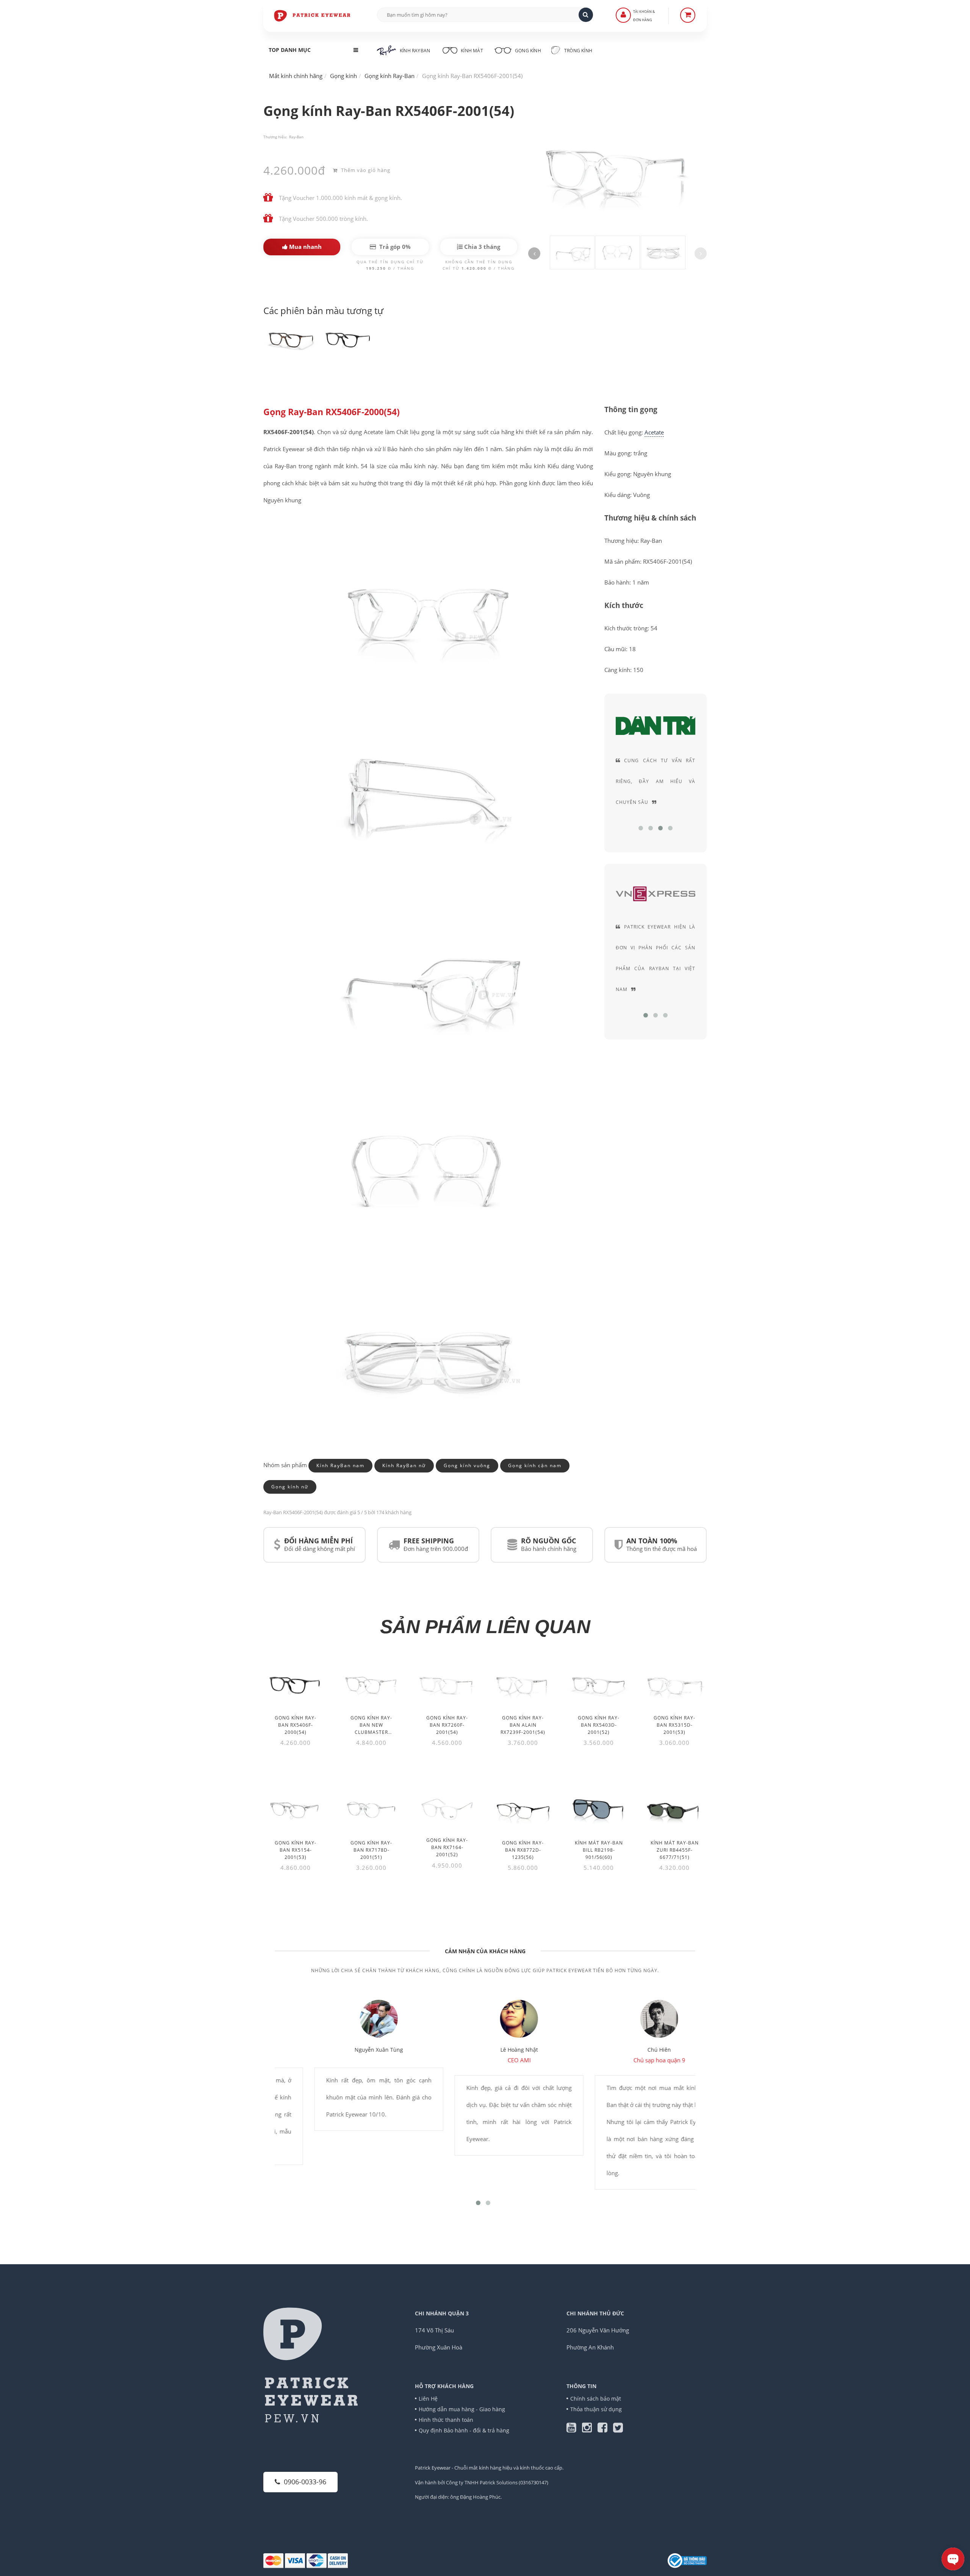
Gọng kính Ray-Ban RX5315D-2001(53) (674, 1725)
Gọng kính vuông (467, 1465)
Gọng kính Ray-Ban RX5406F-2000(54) (296, 1725)
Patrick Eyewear (433, 2468)
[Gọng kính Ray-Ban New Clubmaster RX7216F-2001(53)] (371, 1683)
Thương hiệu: (275, 137)
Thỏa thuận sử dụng (596, 2409)
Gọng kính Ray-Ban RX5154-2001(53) (296, 1850)
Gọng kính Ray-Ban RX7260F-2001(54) (447, 1725)
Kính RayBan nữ (404, 1465)
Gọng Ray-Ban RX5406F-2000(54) (332, 412)
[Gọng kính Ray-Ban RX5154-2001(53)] (296, 1808)
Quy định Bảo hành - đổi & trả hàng (464, 2430)
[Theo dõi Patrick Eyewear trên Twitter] (618, 2429)
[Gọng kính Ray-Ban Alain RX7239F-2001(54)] (523, 1683)
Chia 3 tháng (481, 247)
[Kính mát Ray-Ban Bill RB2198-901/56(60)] (599, 1808)
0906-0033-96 (305, 2482)
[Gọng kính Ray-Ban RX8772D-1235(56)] (523, 1808)
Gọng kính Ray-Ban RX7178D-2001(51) (371, 1850)
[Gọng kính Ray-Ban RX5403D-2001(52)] (599, 1683)
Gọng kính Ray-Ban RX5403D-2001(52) (599, 1725)
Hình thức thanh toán (446, 2420)
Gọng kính (527, 51)
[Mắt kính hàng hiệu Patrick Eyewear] (313, 15)
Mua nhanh (305, 247)
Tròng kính (578, 51)
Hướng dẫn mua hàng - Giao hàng (462, 2409)
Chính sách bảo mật (596, 2399)
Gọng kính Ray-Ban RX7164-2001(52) (447, 1847)
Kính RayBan (415, 51)
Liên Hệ (428, 2399)
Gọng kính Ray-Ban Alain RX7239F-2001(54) (523, 1725)
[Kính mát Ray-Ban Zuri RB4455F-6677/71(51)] (674, 1808)
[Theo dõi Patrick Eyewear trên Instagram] (590, 2429)
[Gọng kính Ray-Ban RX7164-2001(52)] (447, 1806)
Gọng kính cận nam (535, 1465)
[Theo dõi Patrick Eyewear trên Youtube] (574, 2429)
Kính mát (472, 51)
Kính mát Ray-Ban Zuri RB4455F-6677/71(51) (675, 1850)
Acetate (654, 432)
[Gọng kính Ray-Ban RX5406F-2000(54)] (296, 1683)
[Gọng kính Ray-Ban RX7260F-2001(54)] (447, 1683)
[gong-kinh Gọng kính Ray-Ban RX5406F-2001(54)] (292, 338)
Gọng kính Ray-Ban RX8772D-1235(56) (523, 1850)
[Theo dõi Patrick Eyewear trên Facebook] (605, 2429)
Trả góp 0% (394, 247)
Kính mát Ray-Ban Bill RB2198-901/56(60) (599, 1850)
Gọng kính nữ (290, 1487)
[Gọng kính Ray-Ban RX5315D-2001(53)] (674, 1683)
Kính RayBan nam (340, 1465)
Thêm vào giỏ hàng (365, 170)
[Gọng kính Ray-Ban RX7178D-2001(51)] (371, 1808)
